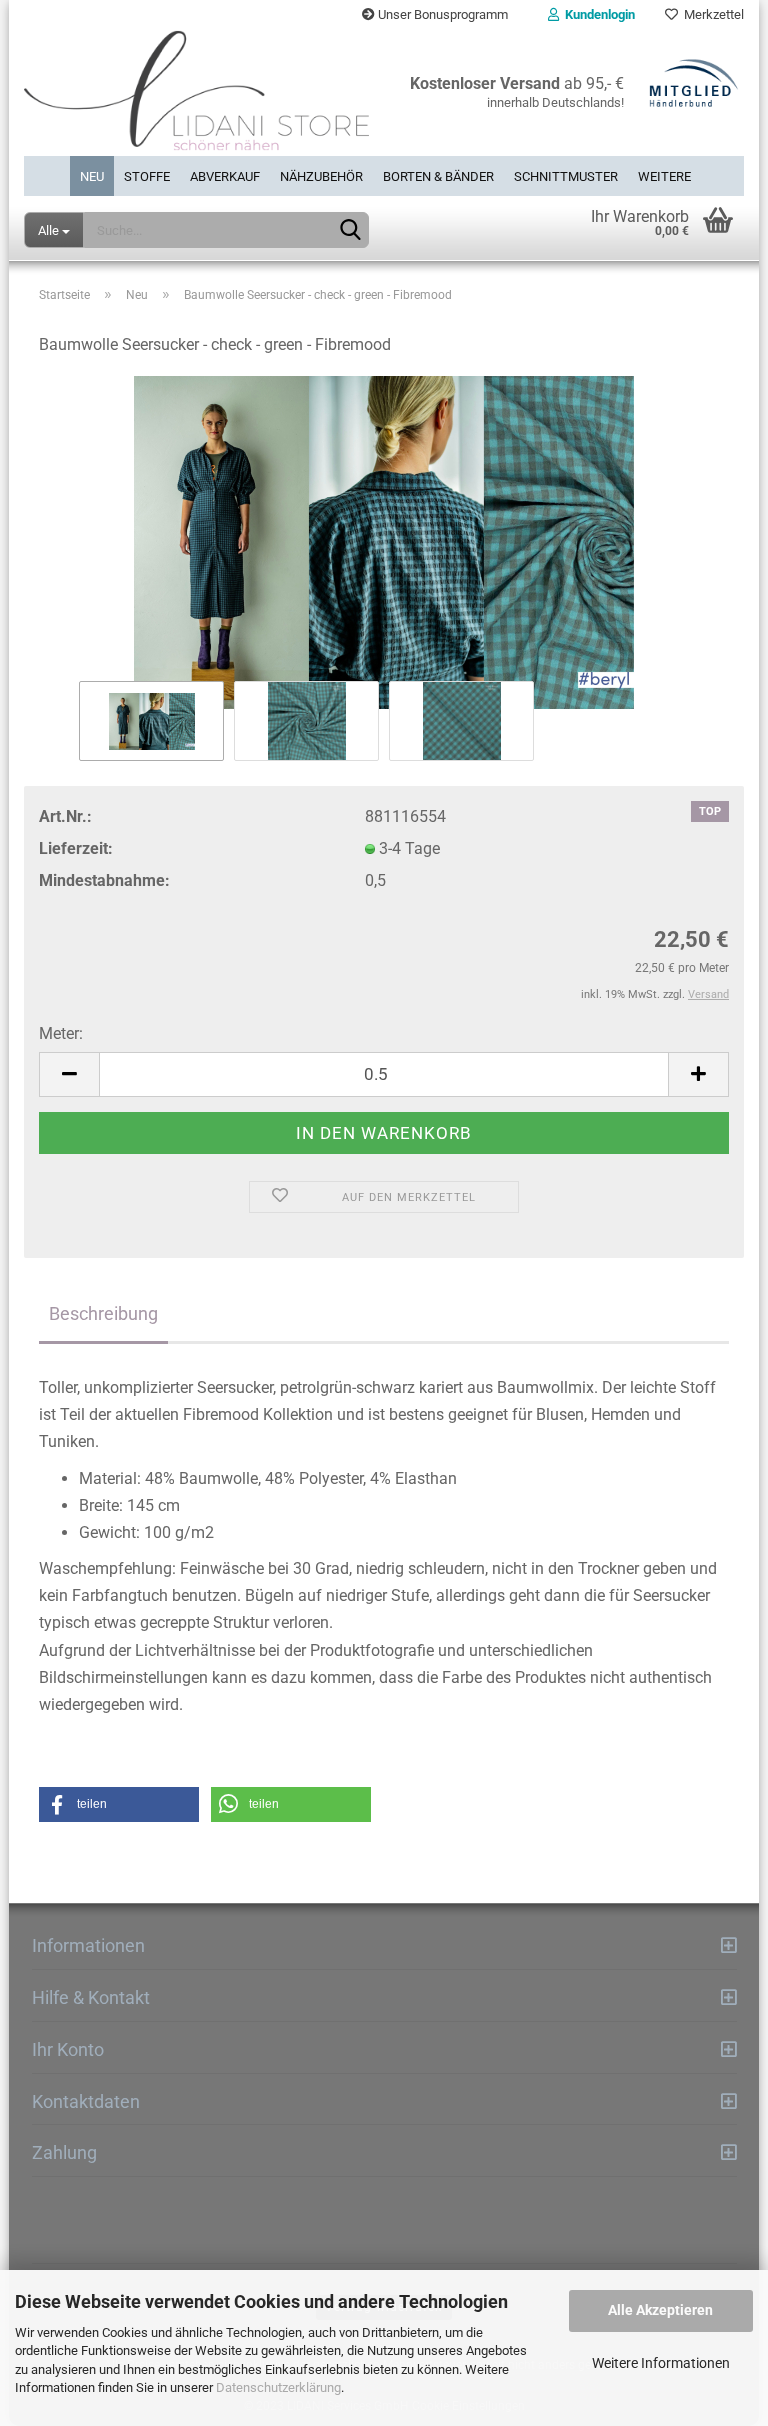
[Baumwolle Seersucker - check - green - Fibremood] (384, 542)
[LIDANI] (196, 93)
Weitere (664, 176)
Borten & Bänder (438, 176)
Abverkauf (225, 176)
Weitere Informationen (661, 2363)
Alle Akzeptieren (660, 2310)
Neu (92, 176)
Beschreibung (103, 1313)
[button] (119, 1804)
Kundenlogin (597, 14)
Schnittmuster (566, 176)
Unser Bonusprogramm (441, 14)
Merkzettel (711, 14)
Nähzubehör (321, 176)
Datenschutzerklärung (278, 2387)
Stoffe (147, 176)
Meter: (61, 1033)
